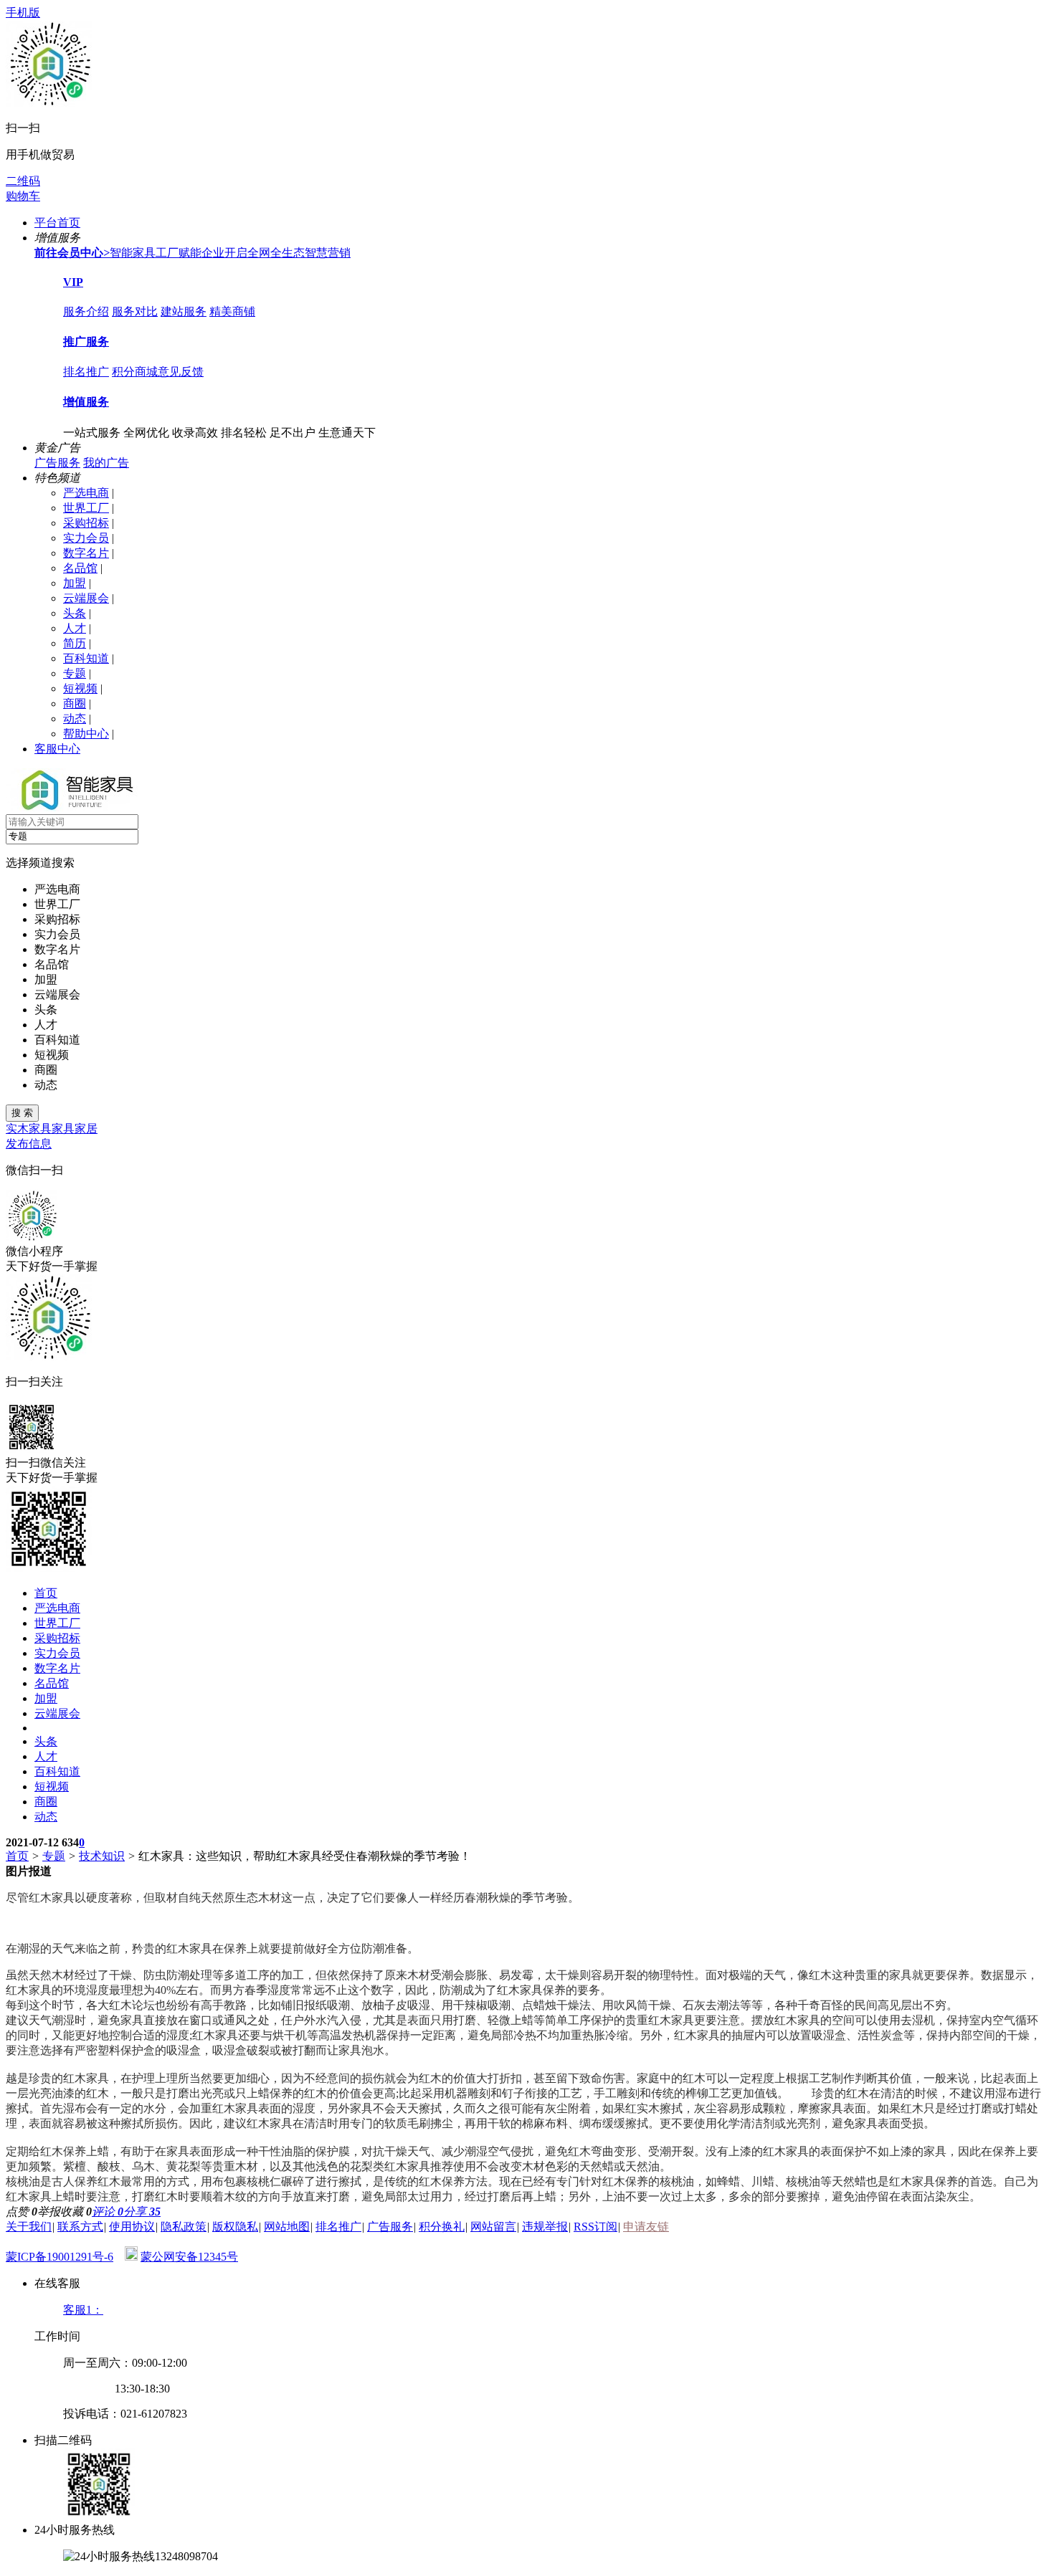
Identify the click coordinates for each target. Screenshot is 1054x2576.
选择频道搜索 (40, 863)
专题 (75, 673)
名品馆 (80, 568)
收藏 (76, 2212)
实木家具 (29, 1129)
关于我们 (29, 2227)
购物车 (23, 196)
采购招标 (86, 523)
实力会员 (86, 538)
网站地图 (287, 2227)
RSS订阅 (595, 2227)
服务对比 (135, 311)
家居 (86, 1129)
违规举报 (545, 2227)
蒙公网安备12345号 (189, 2257)
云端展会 (86, 598)
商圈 (75, 703)
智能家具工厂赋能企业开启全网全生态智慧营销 (193, 253)
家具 (63, 1129)
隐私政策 (184, 2227)
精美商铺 (232, 311)
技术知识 (102, 1856)
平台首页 (57, 223)
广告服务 (57, 463)
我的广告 (106, 463)
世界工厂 (86, 508)
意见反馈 (181, 372)
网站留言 (493, 2227)
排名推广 (86, 372)
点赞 (22, 2212)
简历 (75, 643)
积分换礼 (442, 2227)
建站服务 (184, 311)
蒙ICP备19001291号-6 (60, 2257)
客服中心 (57, 749)
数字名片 (86, 553)
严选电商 (86, 493)
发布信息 (29, 1144)
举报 (49, 2212)
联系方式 (80, 2227)
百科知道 (86, 658)
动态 (75, 719)
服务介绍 (86, 311)
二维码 (23, 181)
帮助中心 (86, 734)
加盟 (75, 583)
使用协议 (132, 2227)
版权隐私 (235, 2227)
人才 (75, 628)
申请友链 (646, 2227)
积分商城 (135, 372)
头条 (75, 613)
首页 (46, 1593)
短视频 (80, 688)
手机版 (23, 13)
